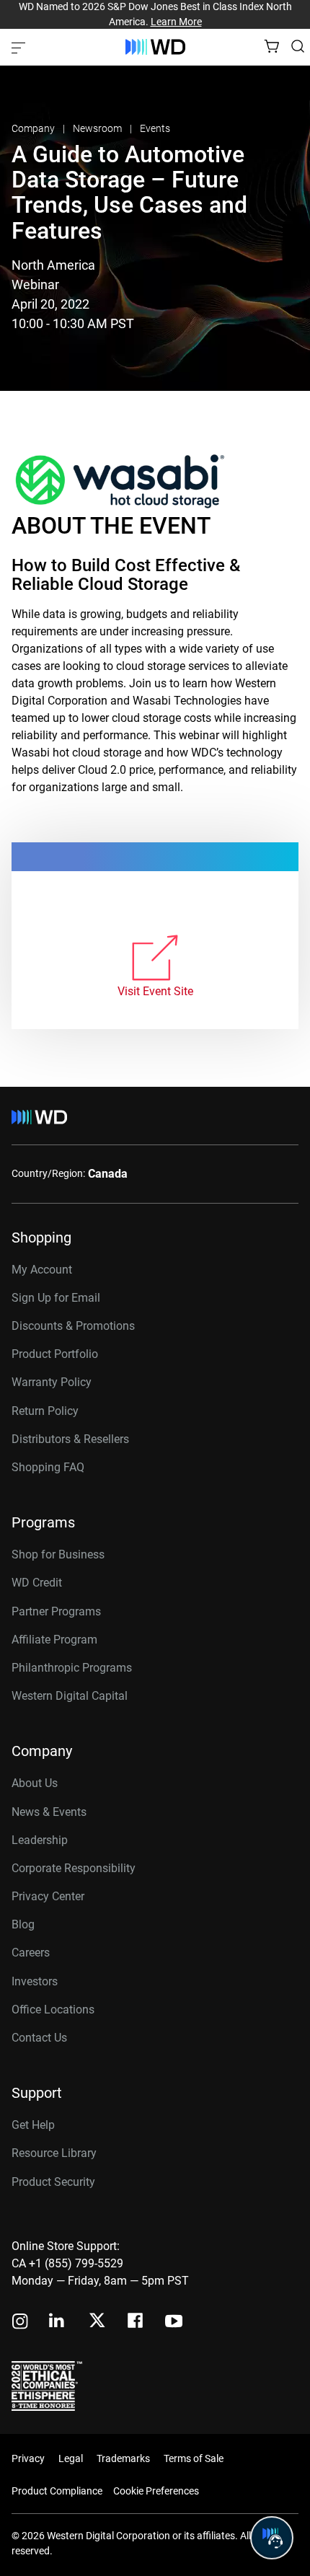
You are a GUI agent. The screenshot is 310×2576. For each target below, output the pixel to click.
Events (155, 128)
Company (34, 128)
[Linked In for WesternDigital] (58, 2323)
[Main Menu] (20, 47)
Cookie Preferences (156, 2491)
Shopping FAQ (48, 1467)
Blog (23, 1924)
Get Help (33, 2125)
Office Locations (53, 2010)
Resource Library (54, 2153)
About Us (35, 1783)
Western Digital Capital (70, 1696)
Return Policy (45, 1411)
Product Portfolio (55, 1354)
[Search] (298, 46)
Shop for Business (58, 1554)
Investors (35, 1981)
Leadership (40, 1840)
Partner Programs (56, 1611)
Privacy (28, 2458)
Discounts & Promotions (73, 1326)
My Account (42, 1270)
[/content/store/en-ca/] (155, 47)
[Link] (155, 959)
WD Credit (37, 1583)
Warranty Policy (52, 1382)
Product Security (53, 2182)
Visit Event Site (155, 991)
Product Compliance (57, 2491)
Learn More (176, 22)
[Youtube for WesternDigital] (174, 2323)
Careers (31, 1953)
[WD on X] (97, 2321)
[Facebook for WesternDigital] (136, 2323)
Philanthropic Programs (72, 1668)
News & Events (49, 1812)
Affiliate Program (54, 1640)
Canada (108, 1174)
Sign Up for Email (56, 1298)
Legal (71, 2458)
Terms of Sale (194, 2458)
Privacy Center (48, 1896)
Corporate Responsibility (74, 1868)
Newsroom (98, 128)
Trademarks (123, 2458)
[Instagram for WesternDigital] (20, 2323)
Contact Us (39, 2038)
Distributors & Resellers (70, 1439)
